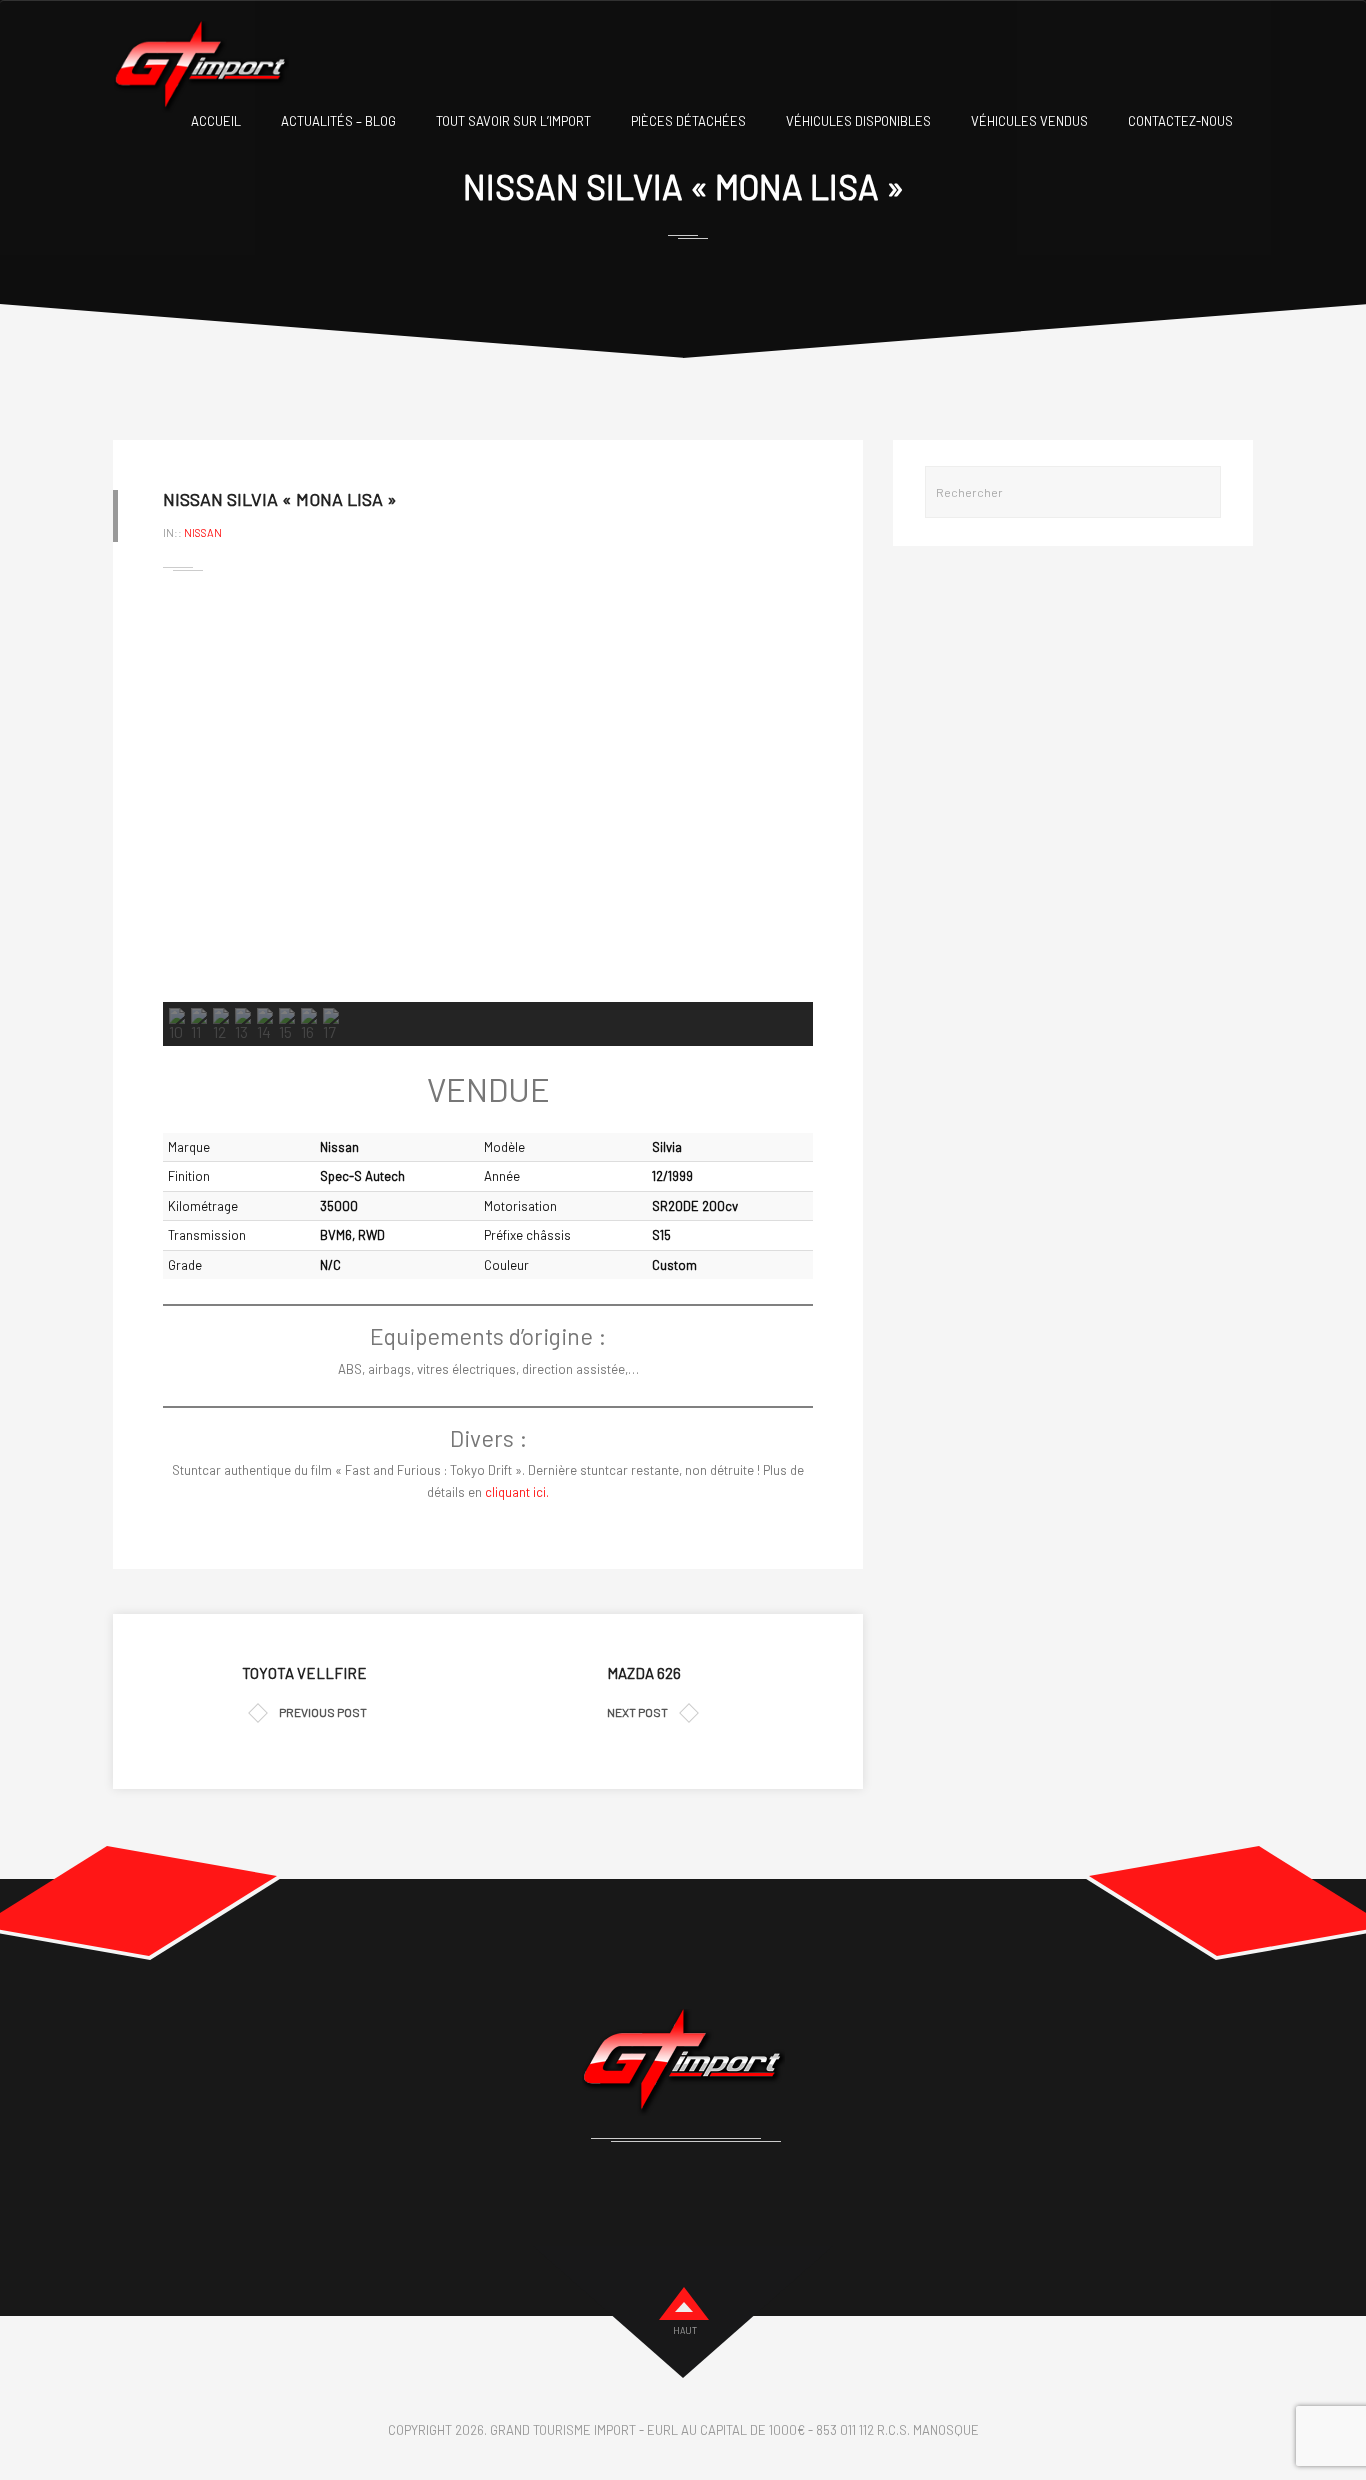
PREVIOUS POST (323, 1712)
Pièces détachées (688, 121)
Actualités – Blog (338, 121)
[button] (194, 799)
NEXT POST (637, 1712)
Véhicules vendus (1029, 121)
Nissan (203, 532)
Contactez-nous (1180, 121)
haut (685, 2330)
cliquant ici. (517, 1492)
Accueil (216, 121)
